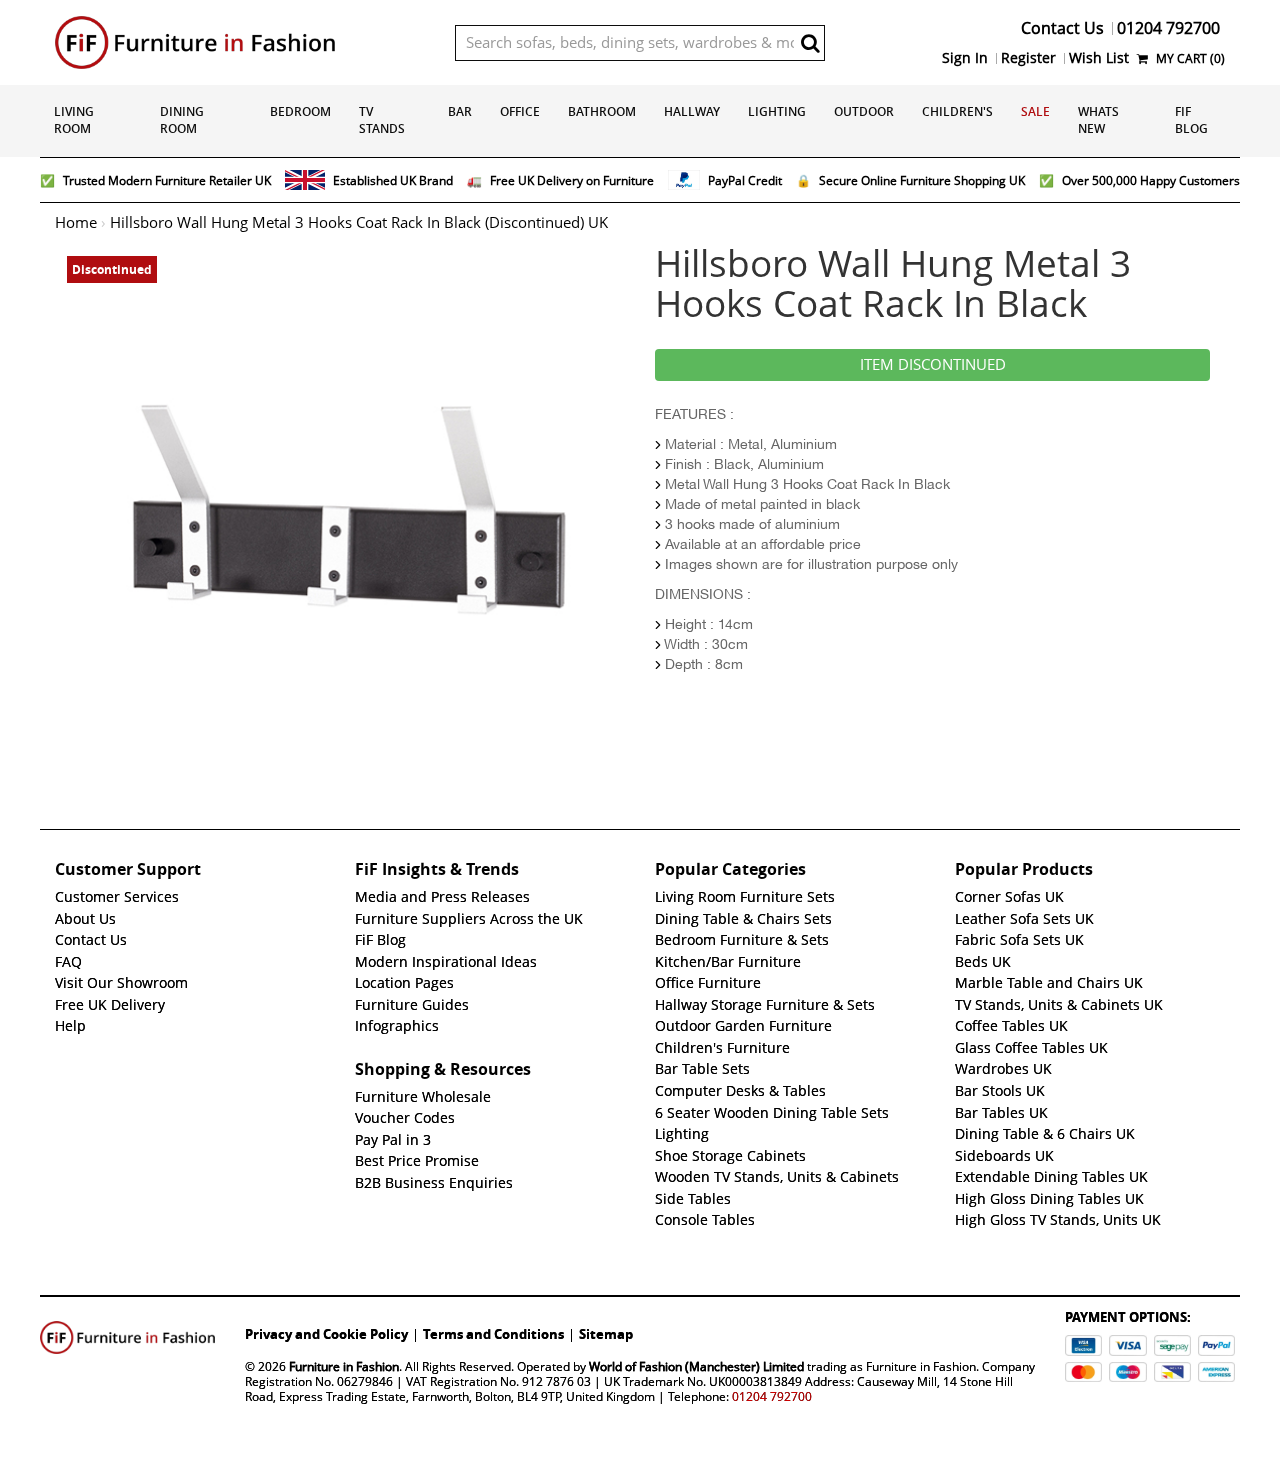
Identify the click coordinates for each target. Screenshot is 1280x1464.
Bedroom (300, 111)
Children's (957, 111)
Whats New (1098, 120)
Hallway (692, 111)
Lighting (777, 111)
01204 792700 (772, 1396)
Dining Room (182, 120)
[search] (810, 43)
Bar (460, 111)
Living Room (74, 120)
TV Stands (382, 120)
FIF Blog (1191, 120)
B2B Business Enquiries (434, 1183)
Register (1028, 58)
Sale (1035, 111)
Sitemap (606, 1334)
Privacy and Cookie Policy (326, 1334)
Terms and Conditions (493, 1334)
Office (520, 111)
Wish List (1099, 58)
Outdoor (864, 111)
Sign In (965, 58)
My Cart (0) (1189, 58)
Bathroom (602, 111)
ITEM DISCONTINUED (933, 365)
